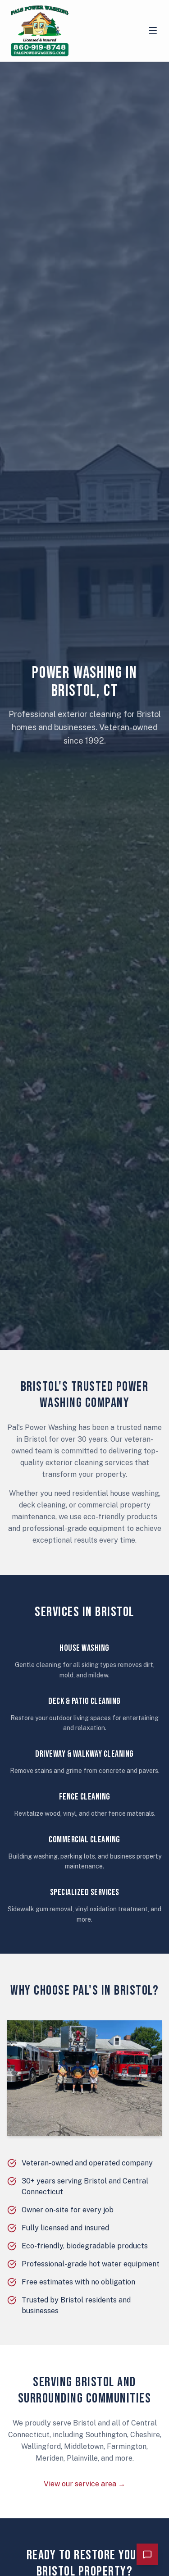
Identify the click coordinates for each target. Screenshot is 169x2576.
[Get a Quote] (147, 2554)
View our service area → (84, 2484)
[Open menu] (153, 31)
